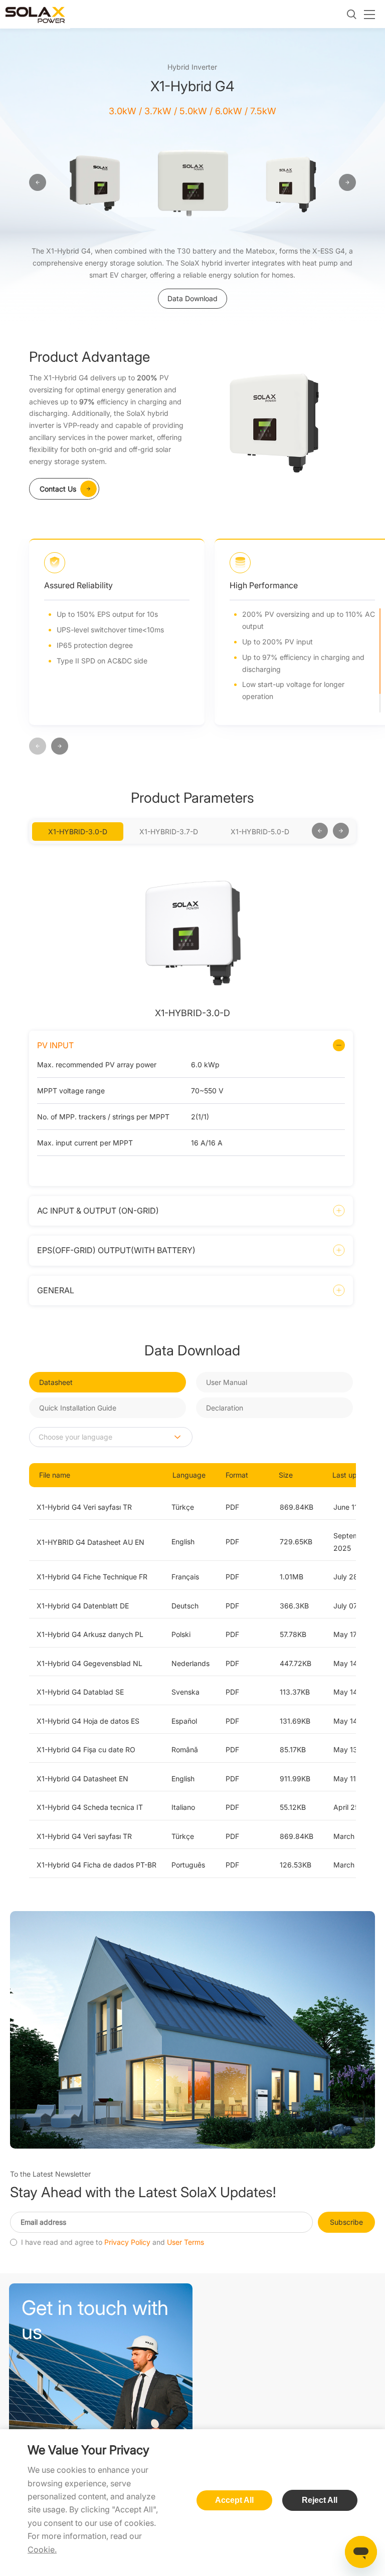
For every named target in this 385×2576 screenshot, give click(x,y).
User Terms (185, 2242)
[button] (38, 747)
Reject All (320, 2500)
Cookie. (42, 2549)
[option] (94, 183)
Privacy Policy (127, 2242)
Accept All (234, 2500)
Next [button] (307, 831)
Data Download (192, 298)
